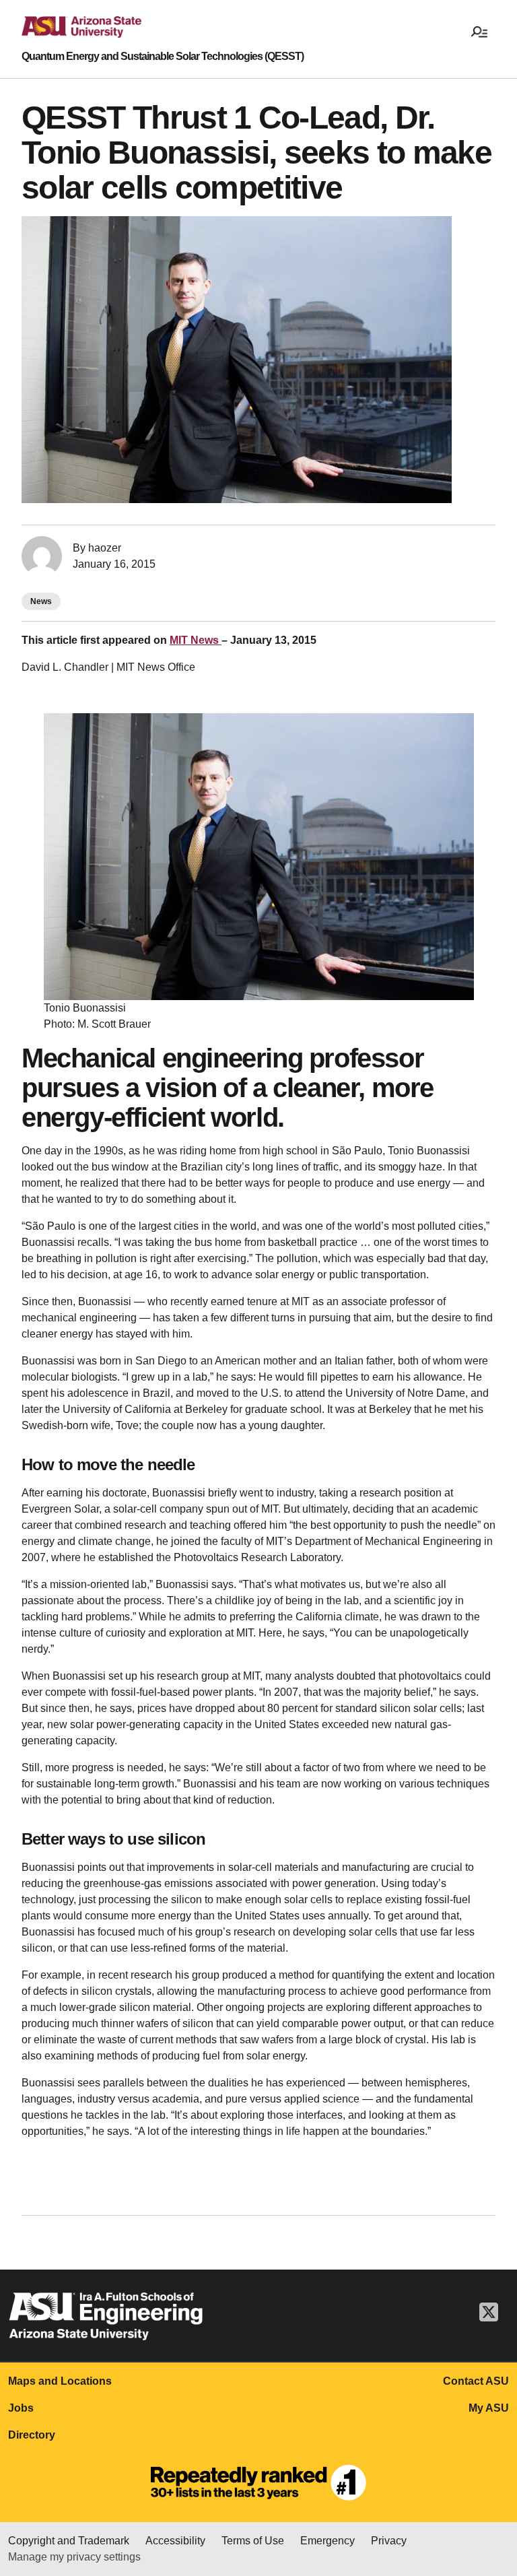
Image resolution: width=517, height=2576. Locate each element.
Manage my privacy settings (74, 2557)
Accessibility (175, 2541)
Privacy (389, 2541)
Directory (32, 2435)
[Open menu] (479, 31)
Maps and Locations (60, 2381)
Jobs (21, 2408)
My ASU (489, 2408)
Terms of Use (253, 2541)
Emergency (328, 2541)
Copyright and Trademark (69, 2541)
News (41, 601)
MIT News (196, 640)
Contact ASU (476, 2381)
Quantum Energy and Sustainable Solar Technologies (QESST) (163, 57)
